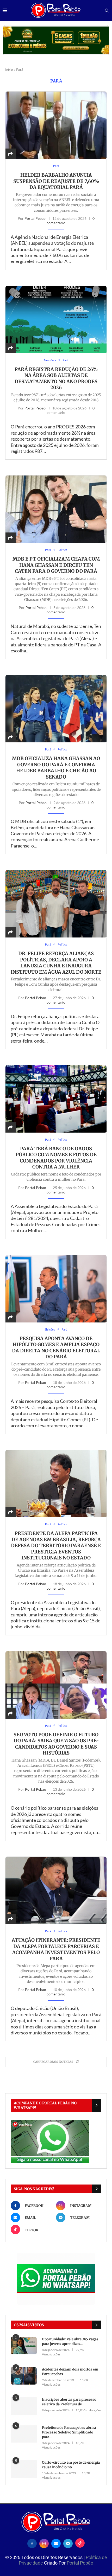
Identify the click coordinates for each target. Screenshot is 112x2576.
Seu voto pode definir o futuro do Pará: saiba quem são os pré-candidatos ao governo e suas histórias (56, 1744)
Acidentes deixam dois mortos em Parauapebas (70, 2372)
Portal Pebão (80, 2563)
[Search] (107, 11)
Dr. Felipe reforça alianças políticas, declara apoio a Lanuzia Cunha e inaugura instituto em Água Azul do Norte (56, 963)
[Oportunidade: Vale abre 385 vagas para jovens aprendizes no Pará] (24, 2346)
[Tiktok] (80, 2543)
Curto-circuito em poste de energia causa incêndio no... (71, 2465)
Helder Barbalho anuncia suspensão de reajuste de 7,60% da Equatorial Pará (56, 181)
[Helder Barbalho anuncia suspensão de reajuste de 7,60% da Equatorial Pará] (56, 125)
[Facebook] (32, 2543)
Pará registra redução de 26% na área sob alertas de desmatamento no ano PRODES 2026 (56, 378)
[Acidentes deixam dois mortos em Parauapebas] (24, 2376)
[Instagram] (44, 2543)
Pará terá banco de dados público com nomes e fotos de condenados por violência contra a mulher (56, 1158)
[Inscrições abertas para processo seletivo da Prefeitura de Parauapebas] (24, 2406)
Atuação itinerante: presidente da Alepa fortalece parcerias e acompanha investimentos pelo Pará (56, 1949)
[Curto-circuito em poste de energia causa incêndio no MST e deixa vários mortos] (24, 2469)
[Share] (10, 154)
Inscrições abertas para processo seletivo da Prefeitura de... (69, 2402)
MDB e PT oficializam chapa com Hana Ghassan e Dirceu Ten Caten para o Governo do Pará (56, 565)
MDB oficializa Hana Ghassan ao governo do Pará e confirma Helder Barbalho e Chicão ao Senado (56, 768)
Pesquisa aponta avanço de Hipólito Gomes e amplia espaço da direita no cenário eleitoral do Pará (56, 1348)
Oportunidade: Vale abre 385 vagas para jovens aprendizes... (70, 2341)
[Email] (56, 2543)
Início (9, 70)
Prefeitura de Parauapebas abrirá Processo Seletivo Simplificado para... (69, 2432)
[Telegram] (68, 2543)
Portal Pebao (35, 218)
